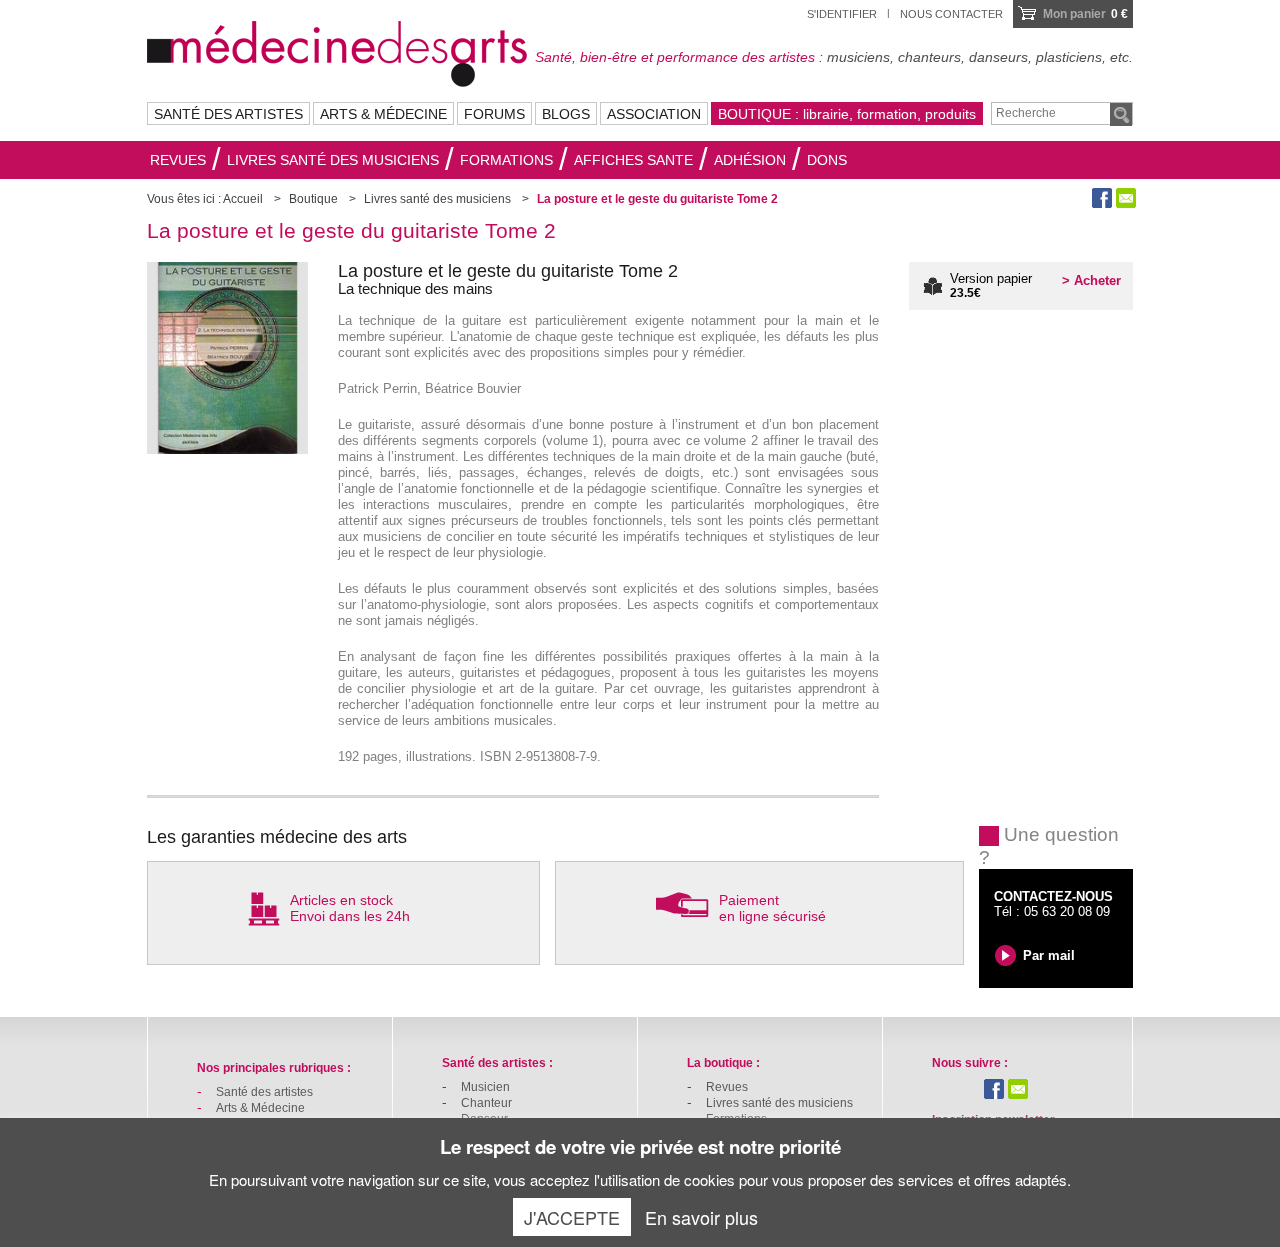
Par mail (1049, 955)
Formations (506, 160)
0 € (1085, 14)
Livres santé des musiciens (333, 160)
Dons (827, 160)
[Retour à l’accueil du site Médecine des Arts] (337, 51)
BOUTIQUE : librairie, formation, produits (847, 114)
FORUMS (494, 114)
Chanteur (486, 1103)
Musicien (485, 1087)
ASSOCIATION (654, 114)
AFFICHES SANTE (633, 160)
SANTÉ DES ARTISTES (228, 114)
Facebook (1102, 198)
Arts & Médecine (260, 1108)
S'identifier (842, 14)
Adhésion (750, 160)
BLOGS (566, 114)
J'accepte (572, 1217)
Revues (178, 160)
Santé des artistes (264, 1092)
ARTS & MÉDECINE (383, 114)
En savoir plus (701, 1217)
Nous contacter (951, 14)
